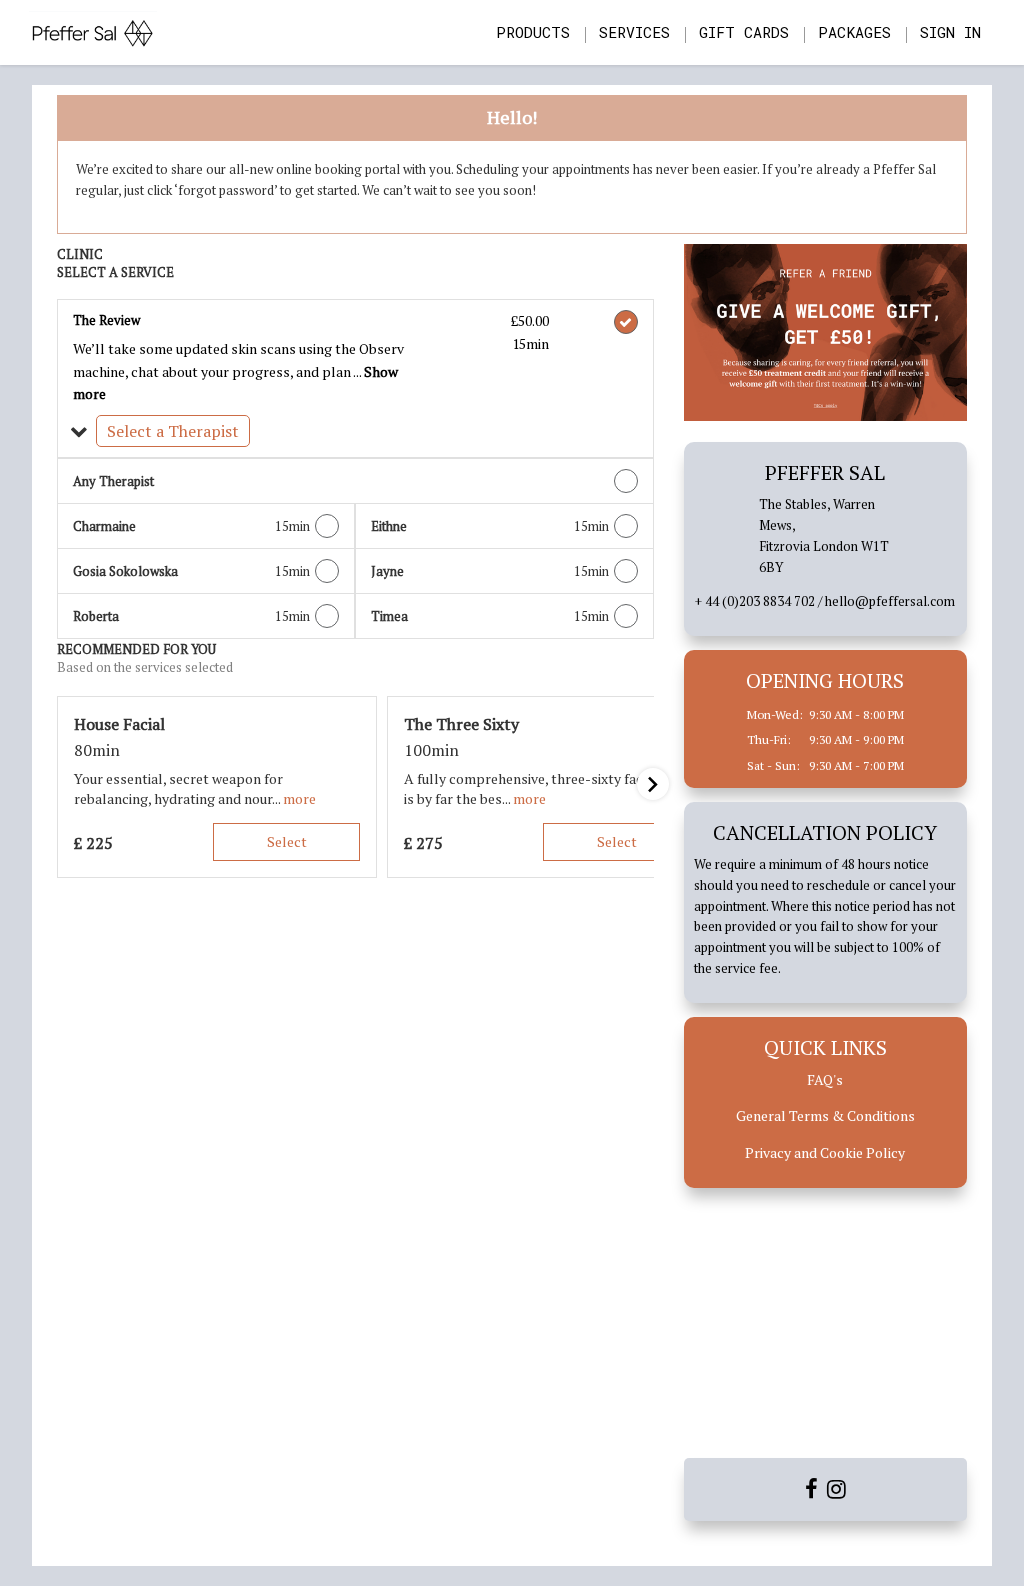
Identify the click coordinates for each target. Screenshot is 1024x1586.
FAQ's (825, 1079)
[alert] (512, 164)
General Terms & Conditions (825, 1115)
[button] (355, 431)
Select (287, 841)
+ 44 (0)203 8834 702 (755, 601)
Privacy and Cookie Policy (825, 1152)
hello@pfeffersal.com (890, 601)
